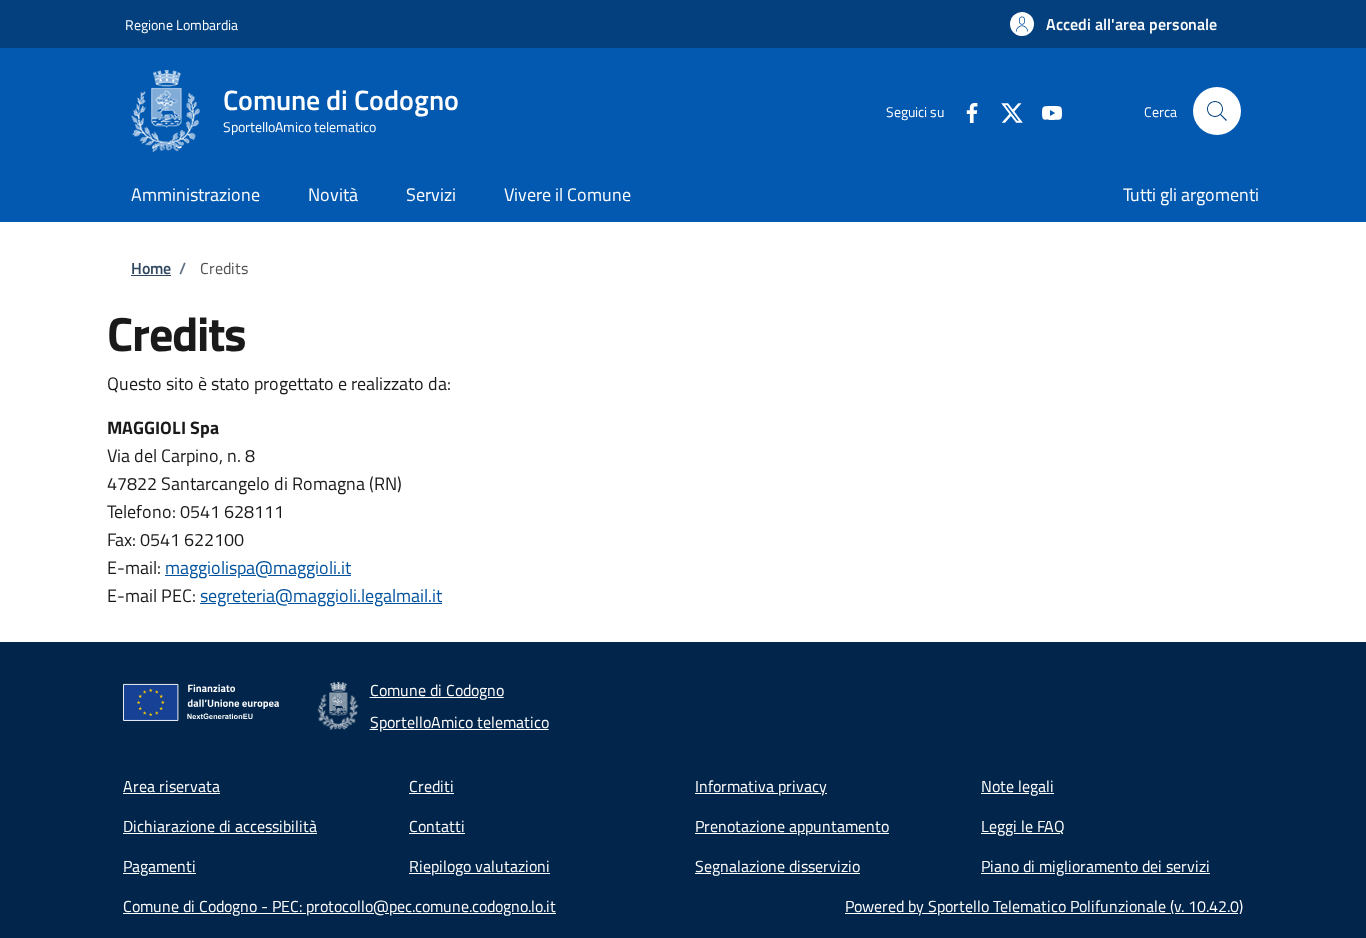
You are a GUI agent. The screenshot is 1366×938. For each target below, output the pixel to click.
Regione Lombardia (181, 24)
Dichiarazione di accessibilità (220, 826)
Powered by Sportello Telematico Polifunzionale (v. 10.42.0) (1044, 906)
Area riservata (171, 786)
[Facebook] (964, 110)
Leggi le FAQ (1023, 826)
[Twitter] (1004, 110)
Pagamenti (159, 866)
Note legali (1017, 786)
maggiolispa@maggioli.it (258, 567)
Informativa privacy (761, 786)
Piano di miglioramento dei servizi (1095, 866)
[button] (1113, 24)
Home (151, 268)
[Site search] (1217, 111)
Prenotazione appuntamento (792, 826)
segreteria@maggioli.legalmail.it (321, 595)
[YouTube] (1044, 110)
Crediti (431, 786)
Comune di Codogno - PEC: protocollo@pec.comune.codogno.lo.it (339, 906)
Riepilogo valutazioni (479, 866)
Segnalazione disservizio (777, 866)
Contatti (437, 826)
